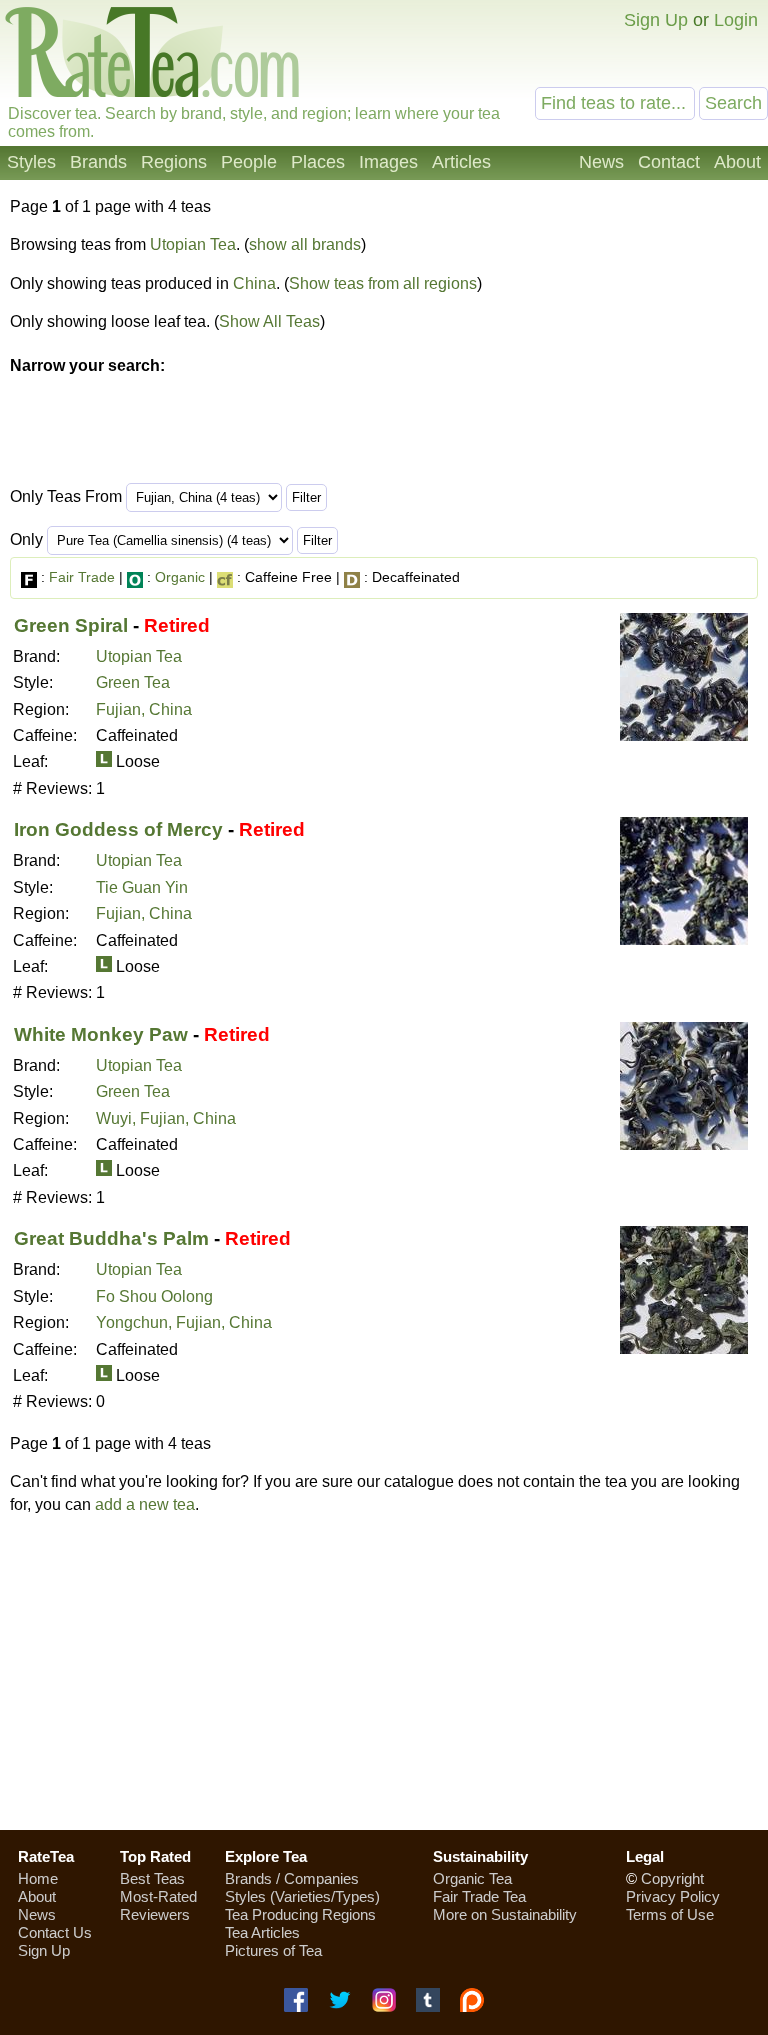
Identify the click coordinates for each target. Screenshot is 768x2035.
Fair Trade (82, 577)
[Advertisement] (384, 1672)
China (254, 283)
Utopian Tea (193, 244)
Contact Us (55, 1932)
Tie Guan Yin (142, 887)
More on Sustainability (505, 1914)
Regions (174, 162)
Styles (31, 162)
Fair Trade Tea (479, 1896)
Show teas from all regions (383, 283)
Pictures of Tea (273, 1950)
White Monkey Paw (101, 1034)
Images (388, 162)
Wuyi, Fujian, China (166, 1118)
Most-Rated (158, 1896)
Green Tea (133, 682)
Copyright (672, 1878)
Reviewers (155, 1914)
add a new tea (145, 1504)
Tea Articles (262, 1932)
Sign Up (656, 20)
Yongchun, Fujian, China (184, 1322)
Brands (98, 162)
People (249, 162)
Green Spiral (71, 625)
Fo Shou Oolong (154, 1296)
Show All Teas (269, 321)
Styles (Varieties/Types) (302, 1896)
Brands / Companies (292, 1878)
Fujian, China (144, 709)
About (737, 162)
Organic (180, 577)
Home (38, 1878)
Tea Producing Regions (300, 1914)
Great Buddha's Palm (111, 1238)
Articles (461, 162)
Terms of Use (670, 1914)
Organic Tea (472, 1878)
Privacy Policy (673, 1896)
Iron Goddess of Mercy (118, 829)
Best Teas (152, 1878)
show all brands (305, 244)
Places (318, 162)
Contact (669, 162)
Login (736, 20)
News (601, 162)
